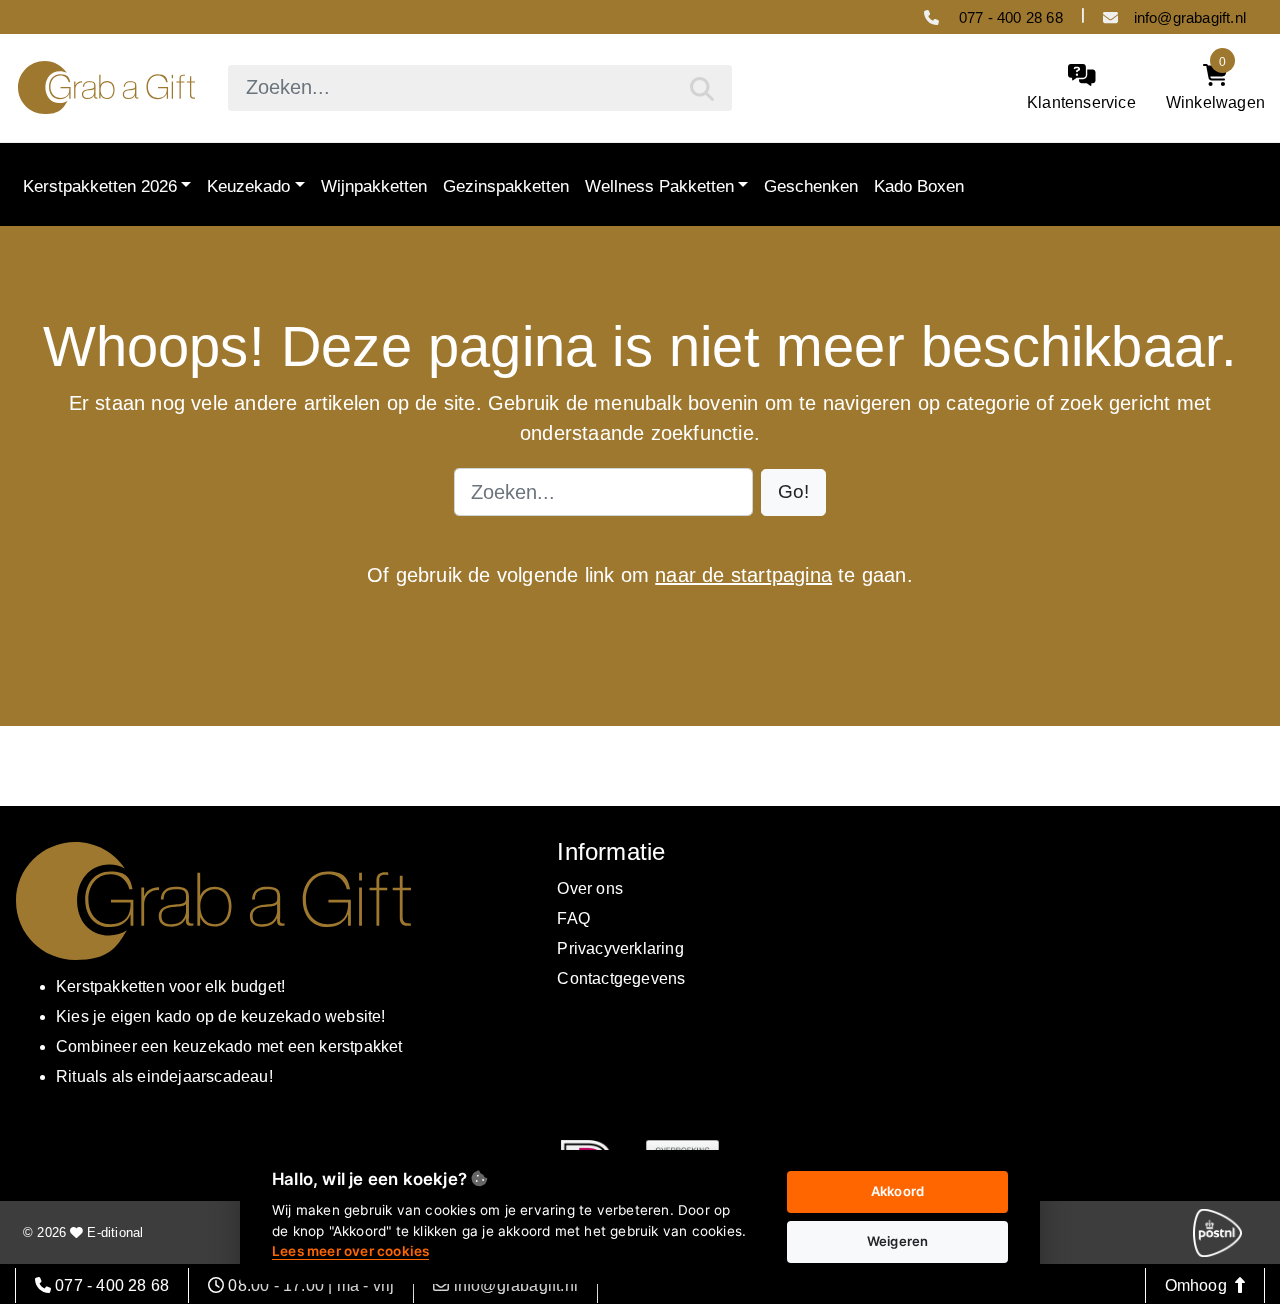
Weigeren (898, 1241)
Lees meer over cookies (350, 1251)
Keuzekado (248, 185)
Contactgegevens (621, 978)
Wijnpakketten (374, 185)
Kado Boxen (919, 185)
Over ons (590, 888)
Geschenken (811, 185)
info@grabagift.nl (1190, 17)
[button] (793, 492)
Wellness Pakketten (659, 185)
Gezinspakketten (506, 185)
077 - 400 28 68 (1009, 17)
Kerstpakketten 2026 (100, 185)
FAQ (573, 918)
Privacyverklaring (620, 948)
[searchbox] (479, 88)
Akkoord (897, 1191)
